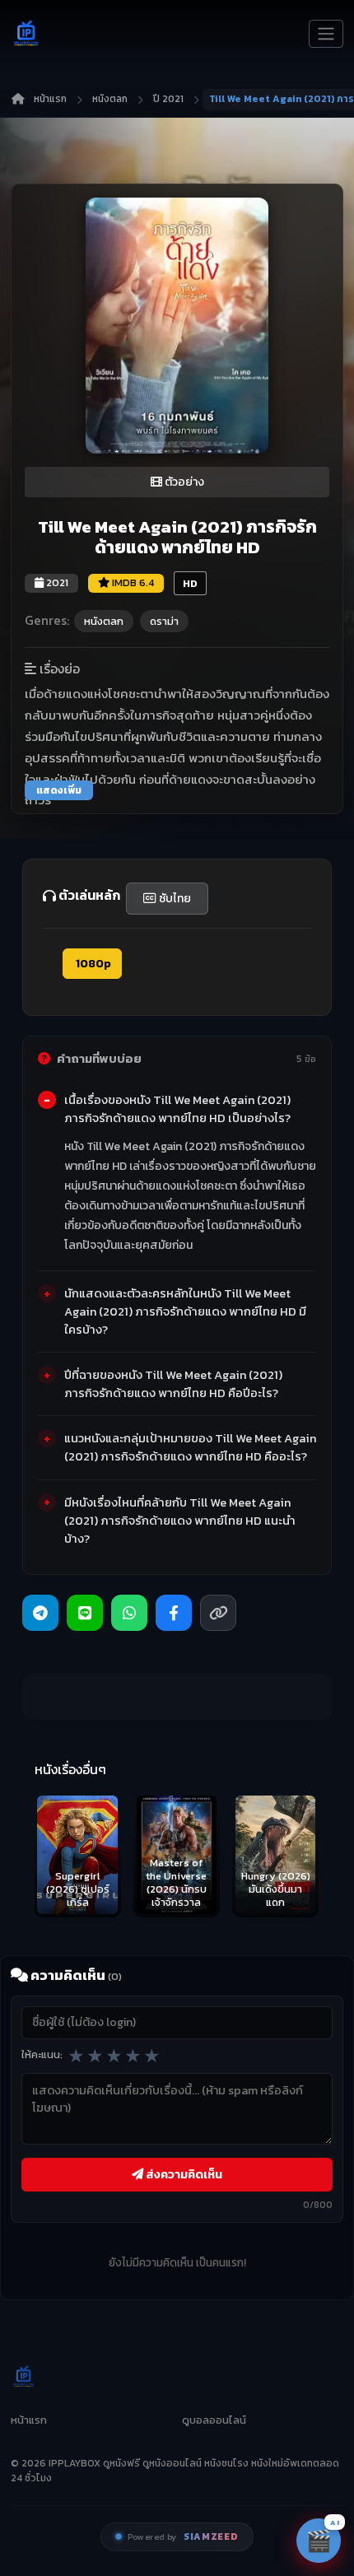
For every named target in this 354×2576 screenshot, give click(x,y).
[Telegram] (40, 1613)
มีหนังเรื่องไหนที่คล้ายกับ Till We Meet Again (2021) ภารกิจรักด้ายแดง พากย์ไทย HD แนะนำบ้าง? (180, 1521)
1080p (92, 964)
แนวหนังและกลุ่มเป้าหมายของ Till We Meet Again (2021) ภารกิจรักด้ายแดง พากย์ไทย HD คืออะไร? (190, 1447)
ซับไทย (174, 899)
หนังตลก (110, 99)
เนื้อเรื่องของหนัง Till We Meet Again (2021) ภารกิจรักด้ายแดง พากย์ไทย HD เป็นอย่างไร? (177, 1109)
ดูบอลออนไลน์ (214, 2420)
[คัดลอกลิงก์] (218, 1613)
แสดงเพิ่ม (59, 790)
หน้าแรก (50, 99)
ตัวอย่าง (183, 482)
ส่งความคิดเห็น (183, 2174)
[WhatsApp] (129, 1613)
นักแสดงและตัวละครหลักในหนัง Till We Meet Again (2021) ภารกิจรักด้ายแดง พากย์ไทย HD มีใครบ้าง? (185, 1311)
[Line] (85, 1613)
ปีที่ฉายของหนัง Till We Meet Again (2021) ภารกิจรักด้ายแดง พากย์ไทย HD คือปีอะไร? (173, 1384)
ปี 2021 (168, 99)
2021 (56, 582)
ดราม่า (164, 621)
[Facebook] (174, 1613)
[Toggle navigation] (326, 34)
